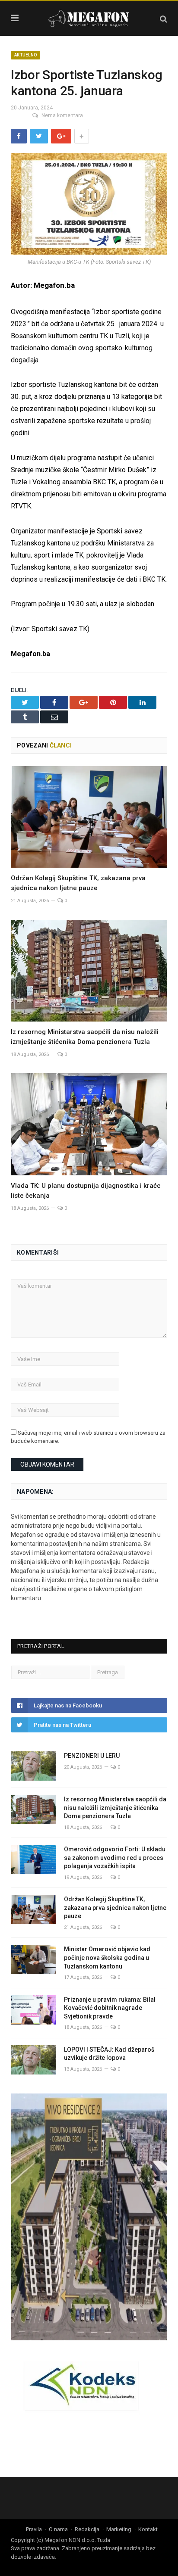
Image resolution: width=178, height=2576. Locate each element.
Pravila (34, 2529)
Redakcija (87, 2529)
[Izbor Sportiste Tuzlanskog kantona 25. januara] (89, 205)
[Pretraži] (164, 19)
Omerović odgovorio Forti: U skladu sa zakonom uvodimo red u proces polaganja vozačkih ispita (115, 1858)
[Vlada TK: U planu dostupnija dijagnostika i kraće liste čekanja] (89, 1124)
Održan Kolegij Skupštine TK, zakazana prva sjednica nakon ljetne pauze (115, 1908)
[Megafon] (89, 17)
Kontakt (148, 2529)
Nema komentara (62, 115)
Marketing (119, 2529)
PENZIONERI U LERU (92, 1756)
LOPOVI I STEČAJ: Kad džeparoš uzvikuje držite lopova (109, 2054)
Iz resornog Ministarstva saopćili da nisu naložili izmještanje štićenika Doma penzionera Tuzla (115, 1808)
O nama (58, 2529)
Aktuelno (25, 55)
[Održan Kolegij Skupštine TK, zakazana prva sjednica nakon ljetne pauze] (89, 817)
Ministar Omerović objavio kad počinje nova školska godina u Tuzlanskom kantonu (107, 1958)
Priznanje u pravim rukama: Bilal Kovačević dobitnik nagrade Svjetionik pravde (110, 2008)
